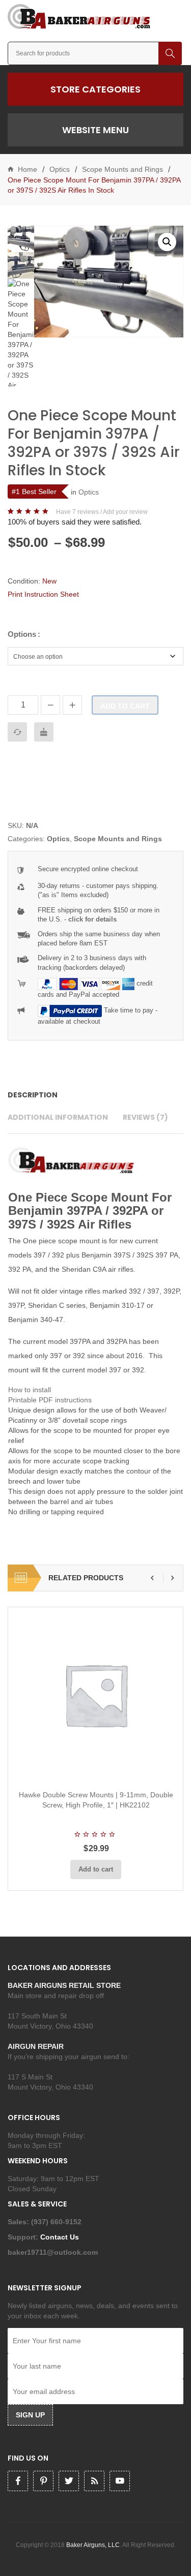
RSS (94, 2481)
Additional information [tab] (58, 1117)
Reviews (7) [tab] (145, 1117)
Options (22, 634)
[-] (50, 705)
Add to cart (125, 706)
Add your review (125, 512)
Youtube (120, 2481)
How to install (30, 1390)
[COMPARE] (17, 732)
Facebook (18, 2481)
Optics (60, 169)
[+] (72, 705)
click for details (92, 919)
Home (28, 169)
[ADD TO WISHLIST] (44, 732)
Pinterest (43, 2481)
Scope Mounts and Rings (122, 169)
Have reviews (77, 512)
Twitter (69, 2481)
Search (170, 53)
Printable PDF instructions (50, 1400)
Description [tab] (33, 1095)
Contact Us (61, 2237)
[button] (167, 242)
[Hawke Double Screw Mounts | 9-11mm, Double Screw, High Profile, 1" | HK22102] (96, 1695)
